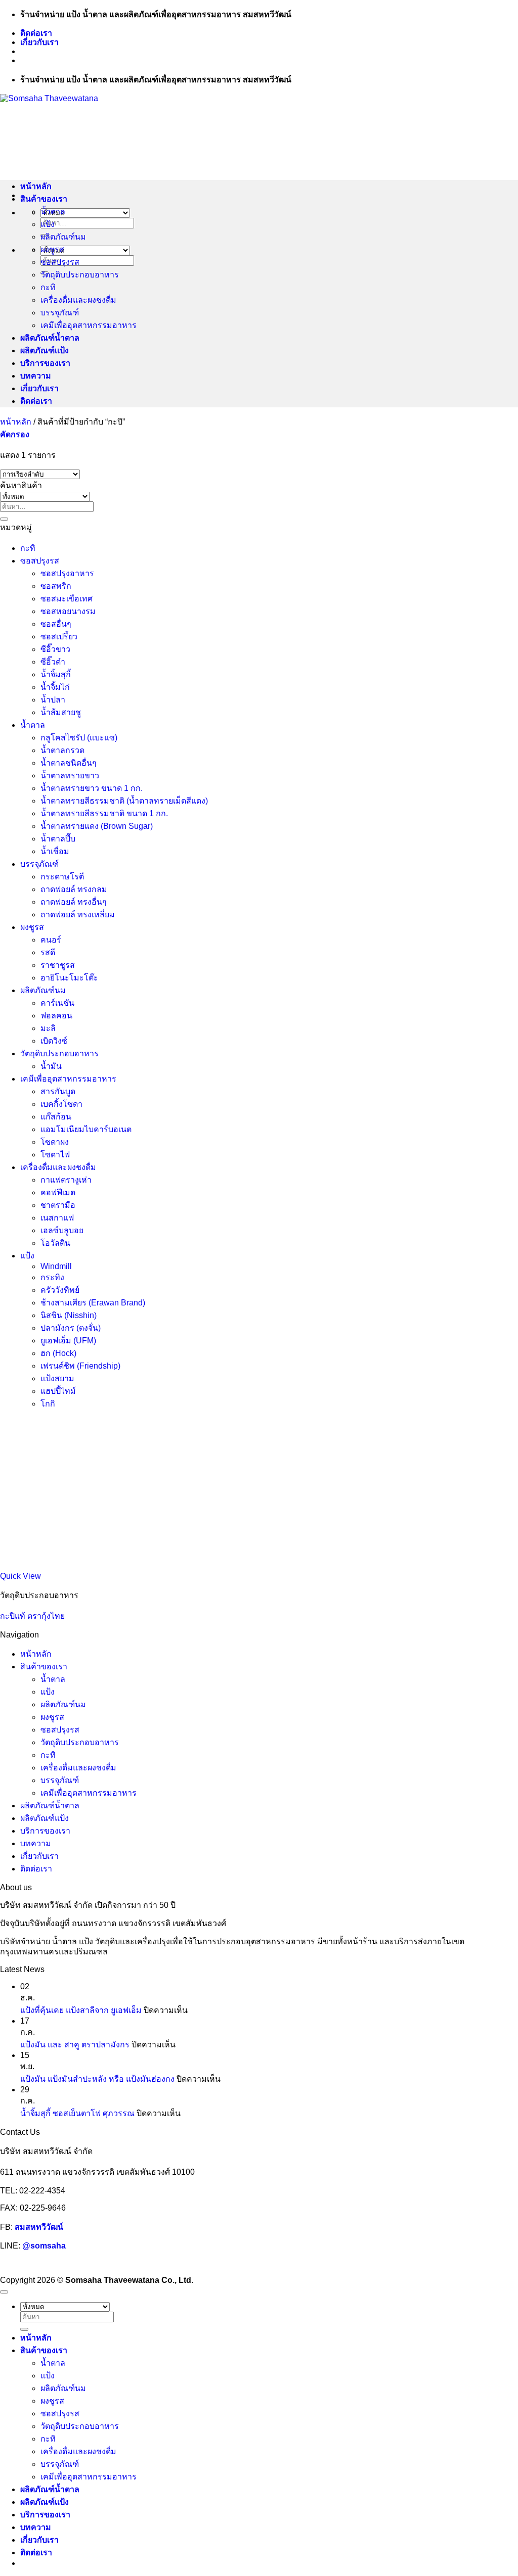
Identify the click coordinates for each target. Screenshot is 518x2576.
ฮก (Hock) (58, 1353)
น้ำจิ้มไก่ (55, 687)
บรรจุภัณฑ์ (60, 313)
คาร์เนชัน (57, 1003)
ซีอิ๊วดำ (53, 662)
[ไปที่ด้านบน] (4, 2292)
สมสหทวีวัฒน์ (39, 2227)
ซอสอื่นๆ (56, 624)
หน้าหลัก (36, 186)
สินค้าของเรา (44, 199)
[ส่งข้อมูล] (4, 519)
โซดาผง (55, 1142)
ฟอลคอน (56, 1016)
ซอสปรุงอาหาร (67, 573)
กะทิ (48, 287)
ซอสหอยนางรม (68, 611)
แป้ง (48, 224)
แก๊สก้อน (56, 1117)
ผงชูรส (52, 249)
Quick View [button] (20, 1576)
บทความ (36, 376)
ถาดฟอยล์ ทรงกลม (74, 889)
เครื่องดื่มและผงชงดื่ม (78, 300)
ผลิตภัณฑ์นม (63, 237)
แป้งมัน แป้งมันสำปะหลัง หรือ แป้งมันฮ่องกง (97, 2079)
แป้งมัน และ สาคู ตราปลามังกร (75, 2045)
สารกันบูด (58, 1091)
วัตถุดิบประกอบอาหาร (80, 275)
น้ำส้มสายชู (61, 712)
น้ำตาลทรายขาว (70, 776)
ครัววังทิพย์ (60, 1290)
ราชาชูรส (58, 965)
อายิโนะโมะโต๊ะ (69, 978)
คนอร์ (51, 940)
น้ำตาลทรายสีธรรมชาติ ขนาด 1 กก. (104, 813)
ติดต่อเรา (36, 33)
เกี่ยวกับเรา (39, 42)
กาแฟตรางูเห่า (66, 1180)
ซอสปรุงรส (60, 262)
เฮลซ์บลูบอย (62, 1230)
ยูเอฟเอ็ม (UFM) (68, 1341)
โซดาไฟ (55, 1155)
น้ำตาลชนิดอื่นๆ (69, 763)
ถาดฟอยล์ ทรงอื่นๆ (74, 902)
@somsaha (44, 2246)
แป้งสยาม (57, 1378)
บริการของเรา (45, 363)
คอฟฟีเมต (58, 1192)
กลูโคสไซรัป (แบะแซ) (79, 738)
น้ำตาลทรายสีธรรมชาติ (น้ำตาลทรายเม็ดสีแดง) (124, 801)
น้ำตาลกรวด (62, 750)
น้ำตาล (53, 212)
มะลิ (48, 1028)
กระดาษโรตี (62, 877)
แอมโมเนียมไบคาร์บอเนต (86, 1129)
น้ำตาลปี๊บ (58, 839)
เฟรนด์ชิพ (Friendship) (80, 1366)
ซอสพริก (56, 586)
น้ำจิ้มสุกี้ (56, 674)
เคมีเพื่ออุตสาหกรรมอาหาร (89, 325)
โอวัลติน (55, 1243)
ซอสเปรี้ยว (59, 637)
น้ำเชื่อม (55, 851)
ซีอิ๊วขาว (55, 649)
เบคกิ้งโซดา (61, 1104)
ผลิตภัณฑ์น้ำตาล (50, 338)
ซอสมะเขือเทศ (67, 599)
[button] (15, 434)
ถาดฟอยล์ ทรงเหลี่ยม (78, 915)
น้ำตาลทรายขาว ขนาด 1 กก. (92, 788)
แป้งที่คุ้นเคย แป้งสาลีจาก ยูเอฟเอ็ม (81, 2010)
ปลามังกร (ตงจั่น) (71, 1328)
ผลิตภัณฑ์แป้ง (45, 350)
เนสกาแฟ (57, 1218)
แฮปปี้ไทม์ (58, 1391)
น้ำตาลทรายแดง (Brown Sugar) (97, 826)
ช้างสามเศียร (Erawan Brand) (93, 1303)
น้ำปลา (53, 700)
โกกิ (48, 1404)
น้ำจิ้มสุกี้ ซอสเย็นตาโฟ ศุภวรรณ (77, 2113)
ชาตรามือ (58, 1205)
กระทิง (52, 1277)
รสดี (48, 952)
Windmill (56, 1266)
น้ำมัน (51, 1066)
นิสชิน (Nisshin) (69, 1315)
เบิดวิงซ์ (54, 1041)
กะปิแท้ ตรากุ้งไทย (32, 1616)
